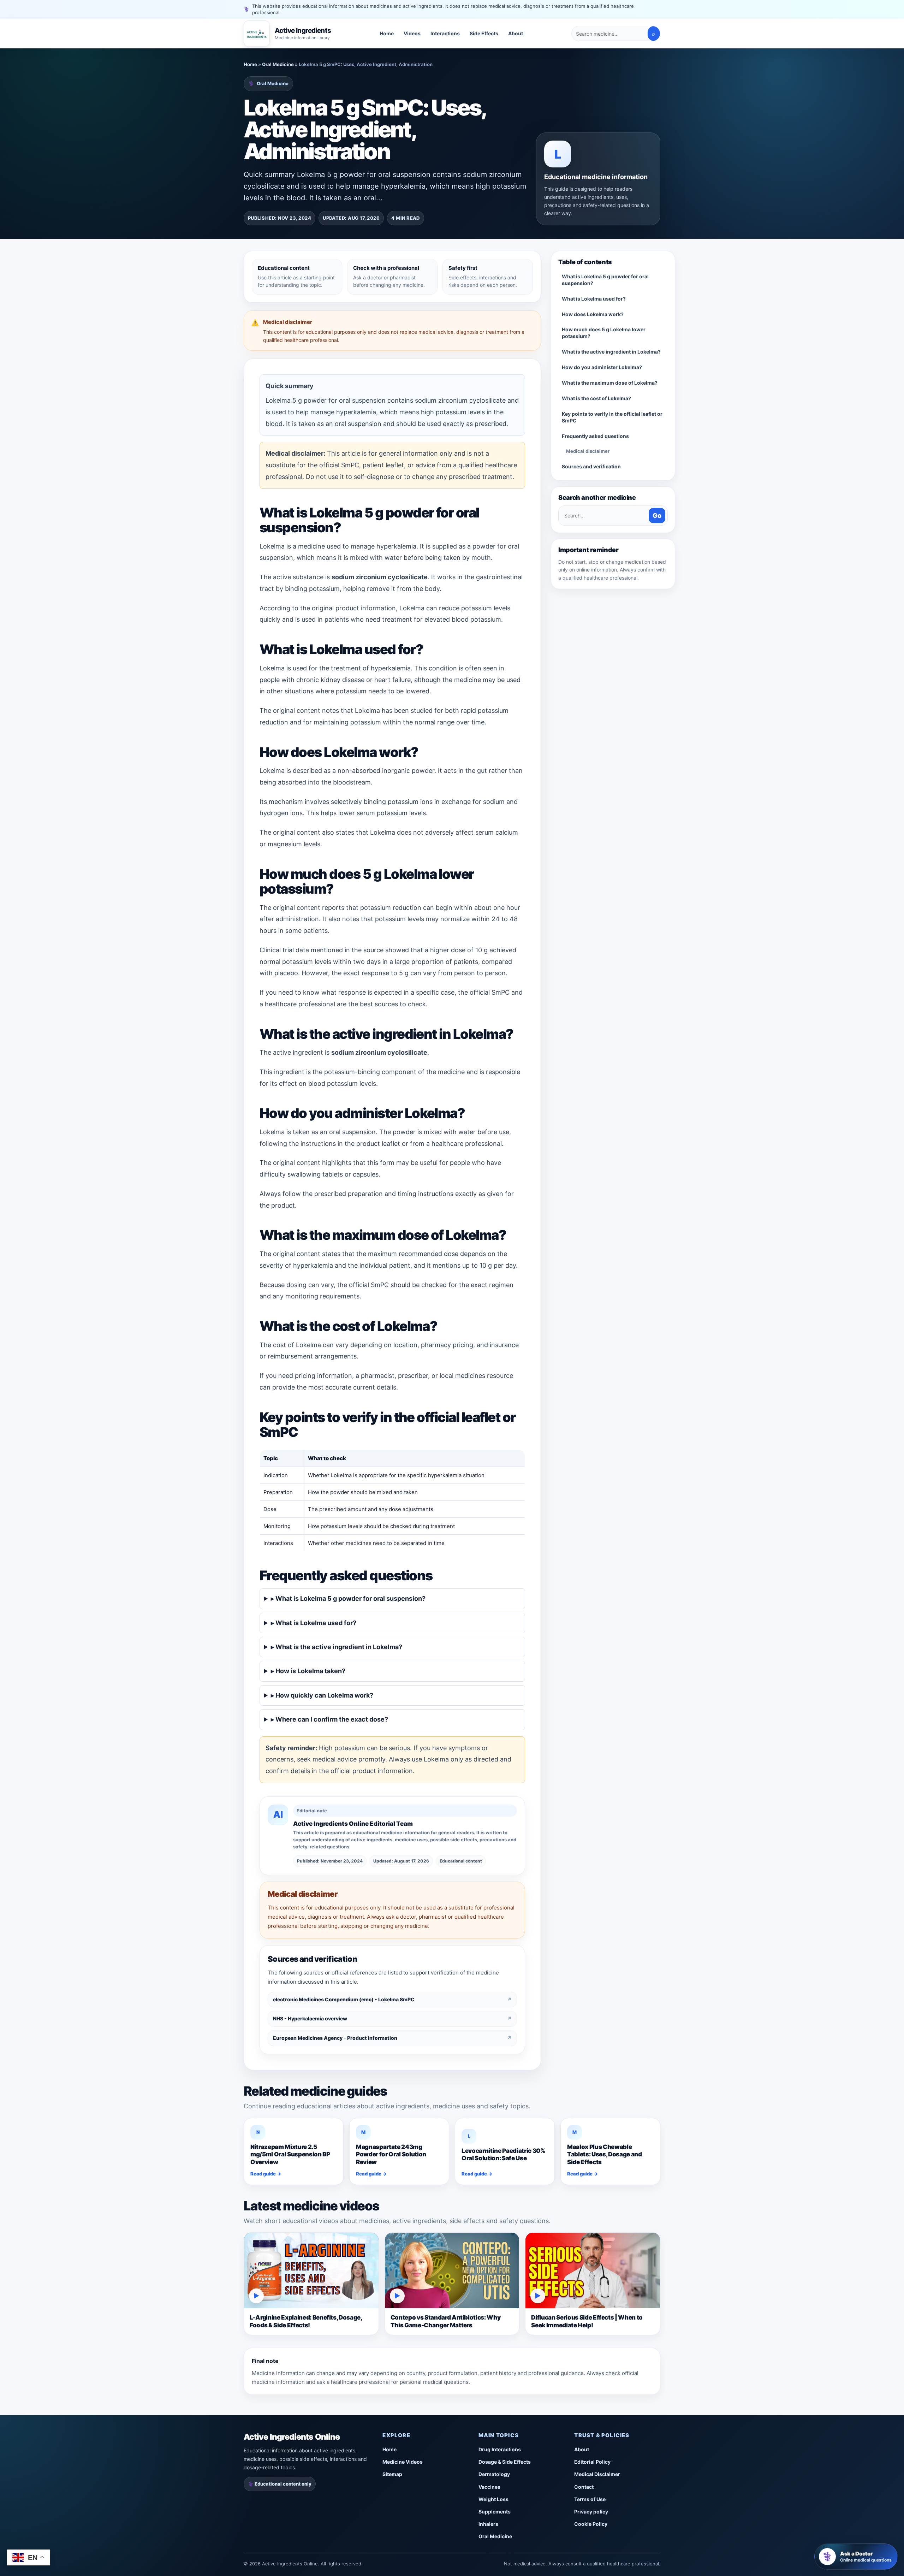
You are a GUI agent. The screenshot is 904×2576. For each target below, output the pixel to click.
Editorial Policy (592, 2462)
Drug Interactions (500, 2449)
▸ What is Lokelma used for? (314, 1623)
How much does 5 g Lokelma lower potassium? (604, 333)
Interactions (445, 34)
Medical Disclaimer (597, 2474)
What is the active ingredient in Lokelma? (611, 352)
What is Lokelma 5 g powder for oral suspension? (605, 280)
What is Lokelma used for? (594, 299)
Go (657, 516)
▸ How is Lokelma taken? (308, 1671)
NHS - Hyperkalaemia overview (392, 2018)
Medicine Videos (403, 2462)
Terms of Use (590, 2499)
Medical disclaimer (588, 451)
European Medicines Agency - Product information (392, 2038)
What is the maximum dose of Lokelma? (610, 383)
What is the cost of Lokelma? (596, 398)
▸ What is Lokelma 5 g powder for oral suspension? (348, 1598)
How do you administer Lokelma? (602, 367)
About (516, 34)
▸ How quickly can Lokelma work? (322, 1695)
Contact (584, 2487)
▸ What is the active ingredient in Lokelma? (337, 1647)
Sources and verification (591, 466)
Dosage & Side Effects (505, 2462)
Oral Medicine (278, 64)
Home (387, 34)
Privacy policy (591, 2512)
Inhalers (488, 2524)
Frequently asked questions (595, 436)
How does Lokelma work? (593, 314)
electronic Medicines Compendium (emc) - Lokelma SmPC (392, 1999)
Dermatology (494, 2474)
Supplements (495, 2512)
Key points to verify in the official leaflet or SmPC (612, 417)
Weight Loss (493, 2499)
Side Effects (484, 34)
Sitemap (392, 2474)
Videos (412, 34)
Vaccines (489, 2487)
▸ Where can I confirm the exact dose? (329, 1719)
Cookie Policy (591, 2524)
